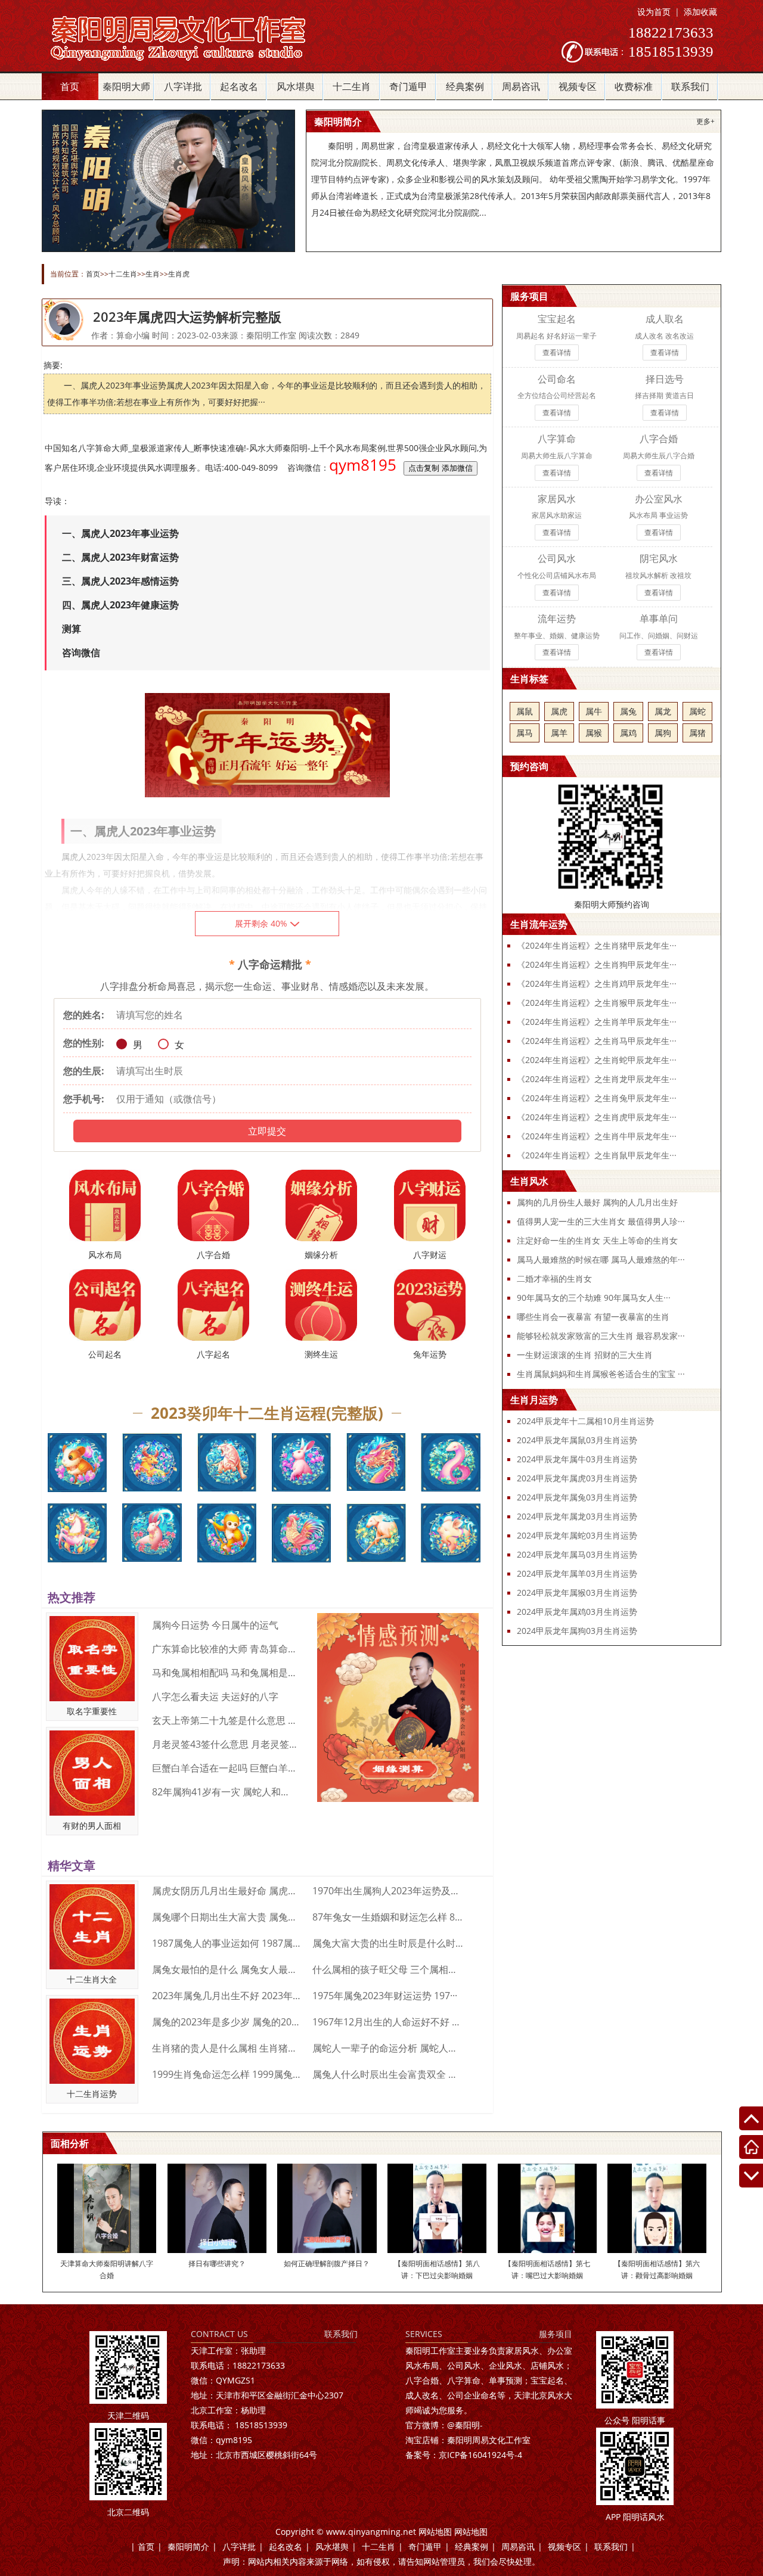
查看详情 (557, 352)
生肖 (153, 274)
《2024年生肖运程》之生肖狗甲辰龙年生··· (597, 964)
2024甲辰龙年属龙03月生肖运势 (577, 1516)
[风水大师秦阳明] (191, 61)
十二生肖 (352, 86)
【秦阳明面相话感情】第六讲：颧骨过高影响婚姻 (657, 2269)
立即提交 (267, 1131)
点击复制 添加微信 (441, 468)
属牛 (594, 711)
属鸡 (628, 733)
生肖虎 (179, 274)
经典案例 (465, 86)
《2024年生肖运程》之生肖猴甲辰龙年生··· (597, 1003)
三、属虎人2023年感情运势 (120, 581)
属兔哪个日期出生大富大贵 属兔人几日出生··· (228, 1917)
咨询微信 (81, 652)
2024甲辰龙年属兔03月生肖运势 (577, 1497)
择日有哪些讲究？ (217, 2263)
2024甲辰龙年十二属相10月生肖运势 (585, 1421)
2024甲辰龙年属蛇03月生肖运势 (577, 1535)
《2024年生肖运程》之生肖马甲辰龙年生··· (597, 1041)
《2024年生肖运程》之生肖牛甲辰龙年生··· (597, 1136)
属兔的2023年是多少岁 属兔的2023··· (228, 2022)
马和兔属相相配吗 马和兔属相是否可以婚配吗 (225, 1673)
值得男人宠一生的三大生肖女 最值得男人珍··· (601, 1221)
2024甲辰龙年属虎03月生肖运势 (577, 1478)
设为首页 (654, 12)
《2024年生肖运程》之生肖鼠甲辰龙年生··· (597, 1155)
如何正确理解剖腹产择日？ (327, 2263)
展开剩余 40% (261, 923)
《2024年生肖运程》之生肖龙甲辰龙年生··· (597, 1079)
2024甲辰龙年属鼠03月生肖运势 (577, 1440)
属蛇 (697, 711)
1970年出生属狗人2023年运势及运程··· (388, 1891)
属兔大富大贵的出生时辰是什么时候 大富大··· (388, 1943)
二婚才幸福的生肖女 (554, 1278)
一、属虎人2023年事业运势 (120, 533)
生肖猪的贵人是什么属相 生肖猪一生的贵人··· (228, 2048)
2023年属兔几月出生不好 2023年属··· (228, 1996)
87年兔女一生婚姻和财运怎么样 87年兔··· (388, 1917)
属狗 (663, 733)
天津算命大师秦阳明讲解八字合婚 (107, 2269)
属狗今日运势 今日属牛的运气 (215, 1625)
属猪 (697, 733)
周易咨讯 (521, 86)
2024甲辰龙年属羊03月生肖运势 (577, 1573)
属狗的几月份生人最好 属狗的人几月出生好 (597, 1202)
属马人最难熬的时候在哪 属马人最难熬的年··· (601, 1259)
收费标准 (634, 86)
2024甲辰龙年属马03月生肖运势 (577, 1554)
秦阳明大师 (126, 86)
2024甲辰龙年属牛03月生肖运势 (577, 1459)
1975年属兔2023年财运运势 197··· (385, 1996)
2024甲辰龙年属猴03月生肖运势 (577, 1592)
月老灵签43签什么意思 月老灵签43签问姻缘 (225, 1744)
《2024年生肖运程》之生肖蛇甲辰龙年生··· (597, 1060)
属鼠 (525, 711)
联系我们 (690, 86)
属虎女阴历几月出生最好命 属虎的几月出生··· (228, 1891)
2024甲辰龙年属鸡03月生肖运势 (577, 1612)
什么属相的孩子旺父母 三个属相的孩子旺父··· (388, 1969)
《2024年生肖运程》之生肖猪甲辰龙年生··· (597, 945)
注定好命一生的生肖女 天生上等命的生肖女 (597, 1240)
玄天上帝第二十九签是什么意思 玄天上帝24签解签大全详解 (225, 1720)
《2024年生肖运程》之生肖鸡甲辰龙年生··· (597, 984)
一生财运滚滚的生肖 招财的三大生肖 (585, 1355)
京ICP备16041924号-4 (464, 2455)
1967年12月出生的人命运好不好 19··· (388, 2022)
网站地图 (435, 2532)
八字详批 (183, 86)
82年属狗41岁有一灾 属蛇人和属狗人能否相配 (225, 1792)
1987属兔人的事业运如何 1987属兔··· (228, 1943)
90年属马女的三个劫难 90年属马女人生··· (594, 1298)
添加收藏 (700, 12)
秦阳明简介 (188, 2547)
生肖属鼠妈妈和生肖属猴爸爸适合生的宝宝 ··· (601, 1374)
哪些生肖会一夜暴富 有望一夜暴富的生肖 (593, 1317)
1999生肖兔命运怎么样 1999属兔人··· (228, 2074)
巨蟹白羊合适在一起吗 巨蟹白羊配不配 (225, 1768)
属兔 (628, 711)
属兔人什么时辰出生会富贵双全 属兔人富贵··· (388, 2074)
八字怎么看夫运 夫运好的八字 (215, 1696)
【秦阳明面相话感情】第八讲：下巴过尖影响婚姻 (437, 2269)
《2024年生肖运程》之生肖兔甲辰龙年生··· (597, 1098)
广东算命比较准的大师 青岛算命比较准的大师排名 (225, 1649)
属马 (525, 733)
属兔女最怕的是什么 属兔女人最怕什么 (228, 1969)
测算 (72, 629)
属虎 (559, 711)
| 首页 (142, 2547)
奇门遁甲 (408, 86)
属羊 (559, 733)
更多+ (705, 121)
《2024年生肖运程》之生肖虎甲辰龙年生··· (597, 1117)
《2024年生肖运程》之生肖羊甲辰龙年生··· (597, 1022)
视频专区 (578, 86)
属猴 (594, 733)
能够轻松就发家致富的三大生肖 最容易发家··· (601, 1336)
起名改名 (239, 86)
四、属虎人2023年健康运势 (120, 605)
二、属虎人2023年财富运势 (120, 557)
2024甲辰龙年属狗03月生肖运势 (577, 1631)
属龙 (663, 711)
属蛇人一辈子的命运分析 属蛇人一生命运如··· (388, 2048)
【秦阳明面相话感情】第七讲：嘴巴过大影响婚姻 (547, 2269)
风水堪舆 (296, 86)
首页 (70, 86)
